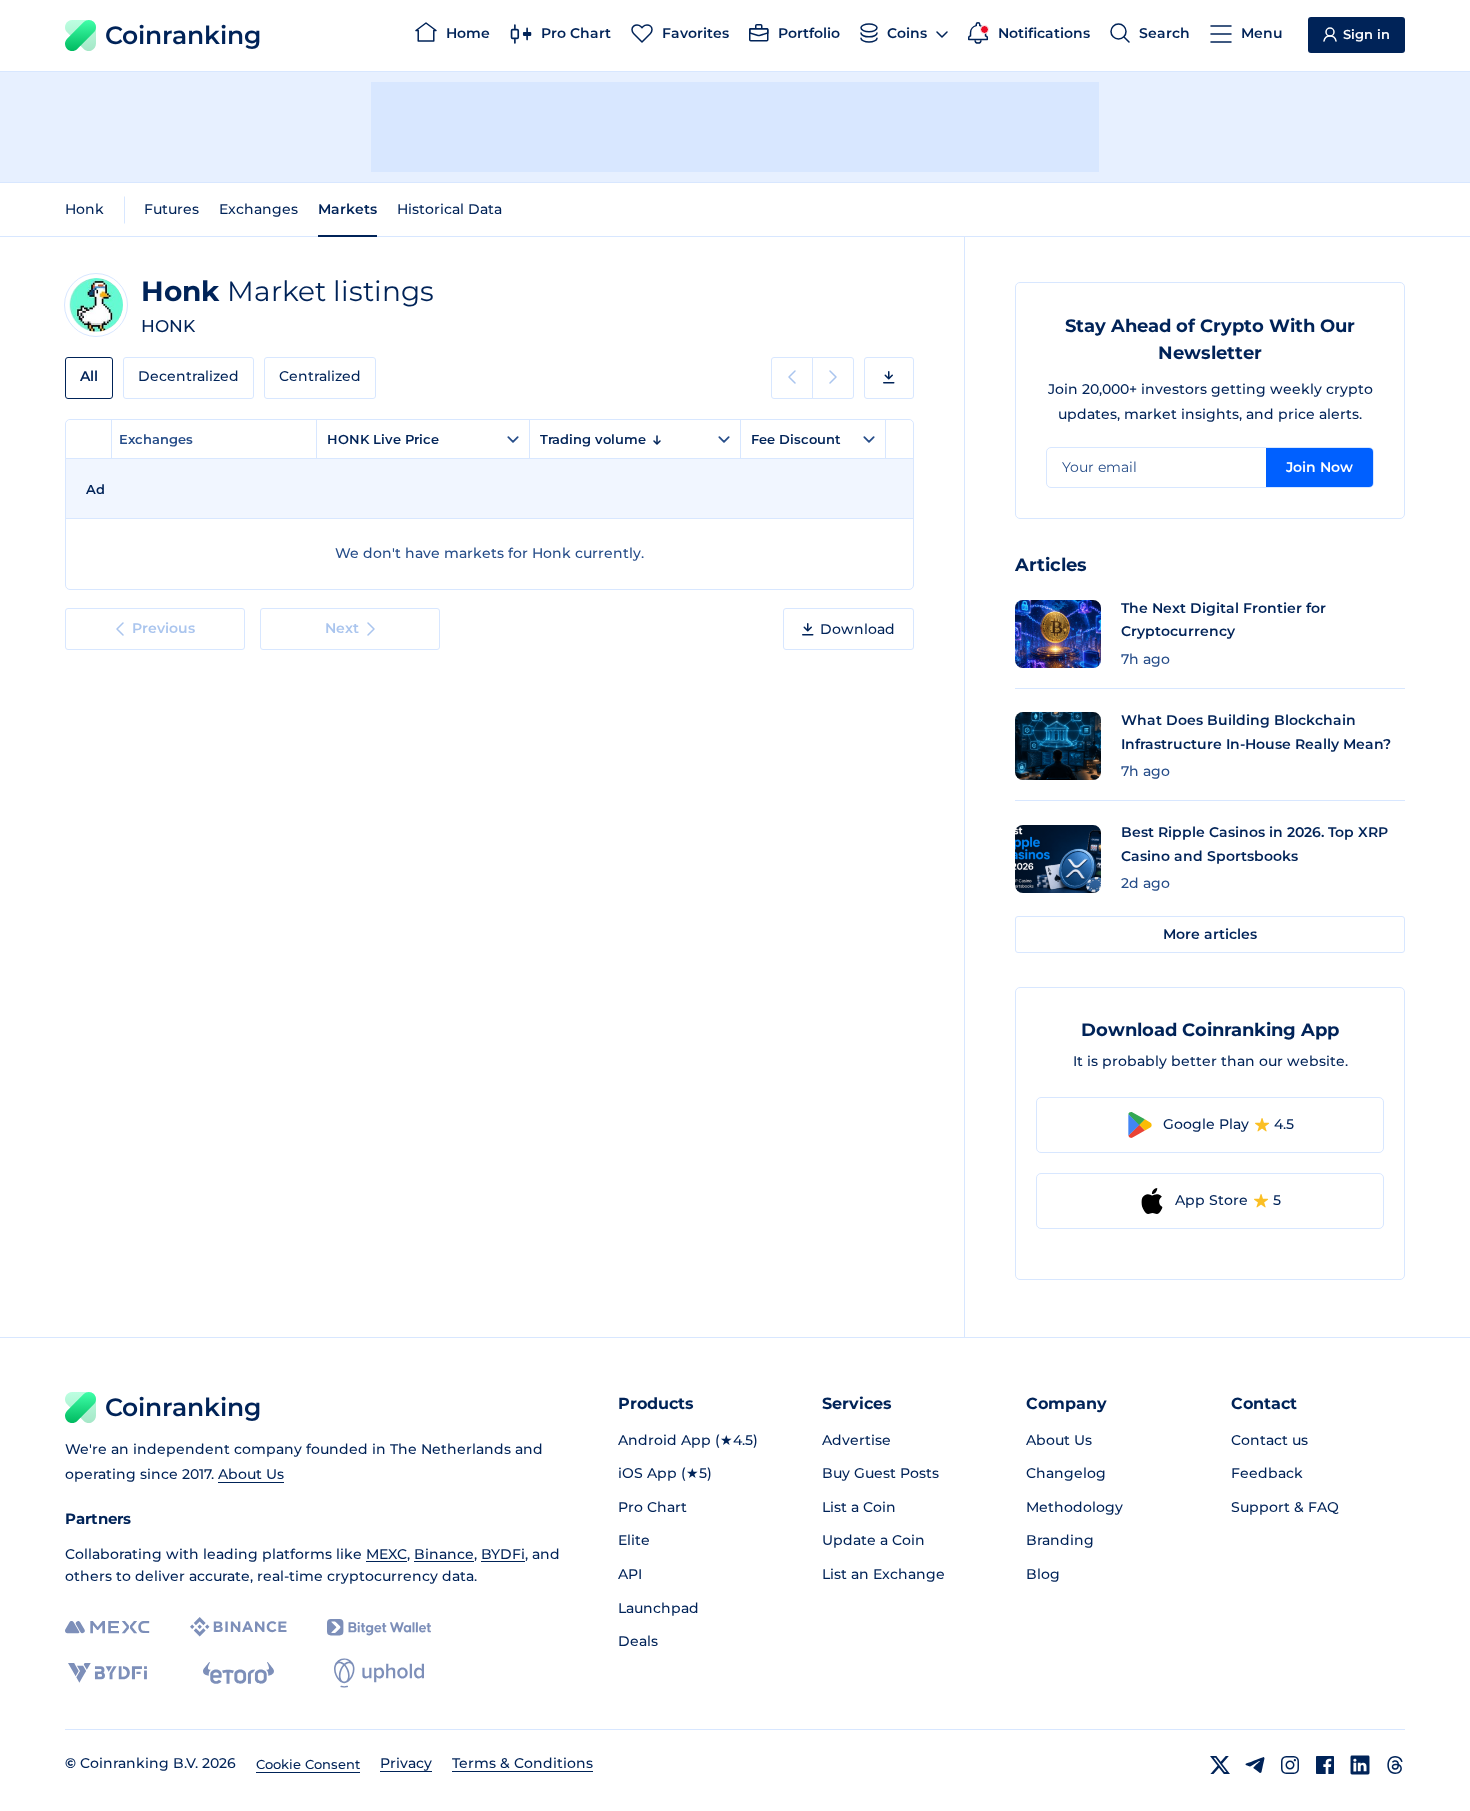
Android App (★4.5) (688, 1440)
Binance (444, 1554)
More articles (1210, 934)
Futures (171, 209)
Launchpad (658, 1608)
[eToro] (238, 1673)
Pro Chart (652, 1507)
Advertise (856, 1440)
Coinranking (183, 35)
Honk (84, 209)
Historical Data (449, 209)
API (630, 1574)
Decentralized (188, 376)
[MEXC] (107, 1627)
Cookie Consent (308, 1764)
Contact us (1269, 1440)
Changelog (1066, 1473)
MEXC (386, 1554)
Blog (1043, 1574)
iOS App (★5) (665, 1473)
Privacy (406, 1763)
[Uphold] (379, 1673)
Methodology (1074, 1507)
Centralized (320, 376)
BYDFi (503, 1554)
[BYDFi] (107, 1673)
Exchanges (258, 209)
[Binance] (238, 1627)
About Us (251, 1474)
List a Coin (859, 1507)
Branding (1060, 1540)
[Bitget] (379, 1627)
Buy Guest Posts (880, 1473)
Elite (634, 1540)
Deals (638, 1641)
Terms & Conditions (522, 1763)
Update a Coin (873, 1540)
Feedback (1267, 1473)
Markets (347, 209)
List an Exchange (883, 1574)
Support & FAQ (1285, 1507)
